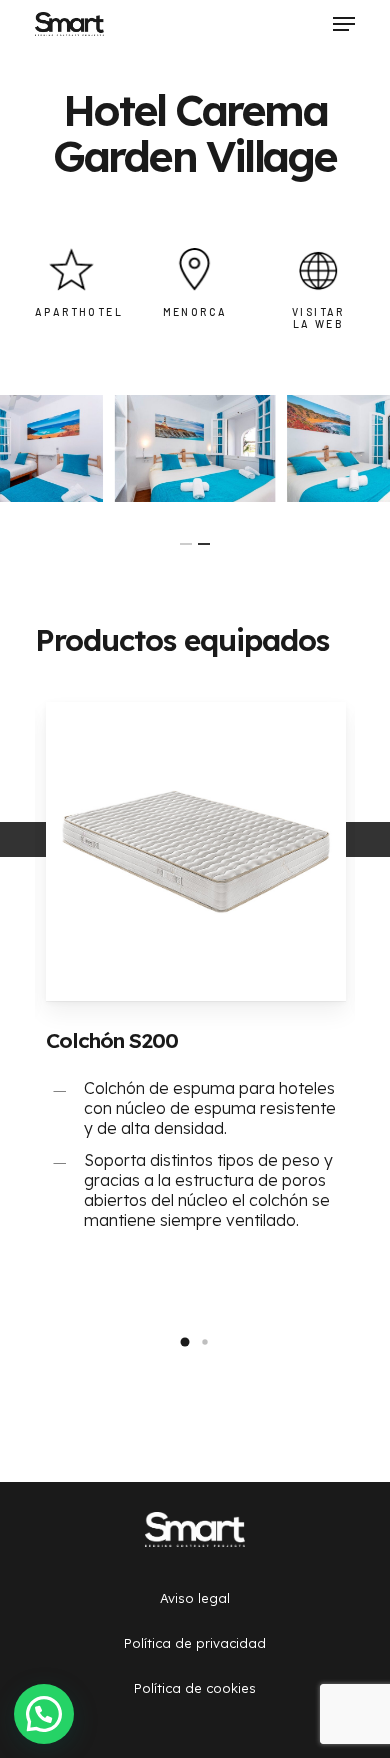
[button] (185, 1342)
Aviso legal (195, 1598)
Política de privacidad (195, 1643)
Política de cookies (195, 1688)
